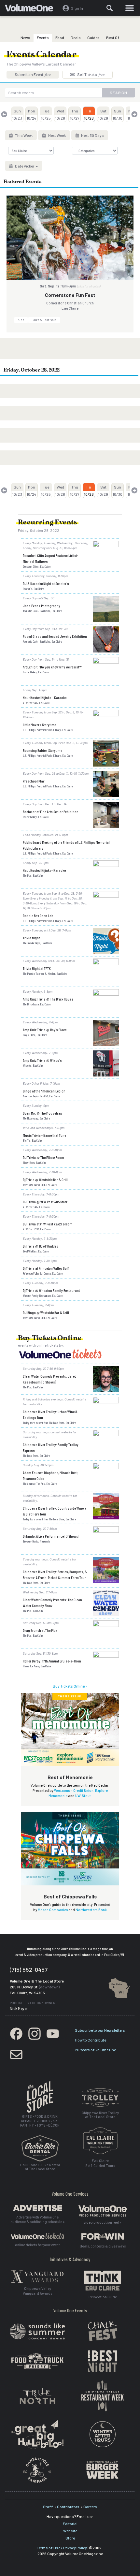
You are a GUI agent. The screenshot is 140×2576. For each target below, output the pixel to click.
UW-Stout (83, 1796)
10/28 (89, 114)
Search (119, 93)
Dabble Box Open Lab (38, 915)
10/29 (103, 114)
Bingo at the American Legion (44, 1091)
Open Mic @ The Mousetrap (42, 1113)
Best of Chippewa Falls (70, 1896)
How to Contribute (91, 2040)
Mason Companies (53, 1910)
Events (43, 37)
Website (70, 2531)
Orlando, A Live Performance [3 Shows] (51, 1536)
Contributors (68, 2507)
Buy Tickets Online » (70, 1686)
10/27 (75, 114)
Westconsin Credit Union (74, 1790)
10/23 (17, 114)
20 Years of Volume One (95, 2050)
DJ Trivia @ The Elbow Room (43, 1157)
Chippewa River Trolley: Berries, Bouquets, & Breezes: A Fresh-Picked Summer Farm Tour (55, 1574)
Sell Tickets (91, 74)
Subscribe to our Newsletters (100, 2030)
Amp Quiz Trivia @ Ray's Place (45, 1030)
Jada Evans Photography (42, 606)
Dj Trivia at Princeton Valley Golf (46, 1268)
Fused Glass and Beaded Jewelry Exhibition (55, 636)
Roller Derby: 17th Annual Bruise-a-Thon (52, 1661)
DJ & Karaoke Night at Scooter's (46, 583)
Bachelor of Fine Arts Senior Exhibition (51, 812)
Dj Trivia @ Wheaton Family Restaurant (51, 1290)
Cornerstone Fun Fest (70, 295)
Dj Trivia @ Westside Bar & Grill (45, 1179)
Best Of (113, 37)
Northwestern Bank (91, 1910)
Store (70, 2538)
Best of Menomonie (70, 1777)
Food (60, 37)
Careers (90, 2507)
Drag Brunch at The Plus (40, 1630)
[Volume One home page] (32, 9)
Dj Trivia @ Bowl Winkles (41, 1246)
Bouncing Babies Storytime (42, 750)
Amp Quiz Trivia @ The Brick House (48, 999)
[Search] (110, 8)
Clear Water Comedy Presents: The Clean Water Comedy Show (52, 1603)
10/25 (46, 114)
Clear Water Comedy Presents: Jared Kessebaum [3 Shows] (50, 1379)
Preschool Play (34, 781)
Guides (93, 37)
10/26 (60, 114)
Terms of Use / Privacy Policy (62, 2548)
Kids (21, 320)
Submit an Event (33, 74)
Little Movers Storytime (39, 724)
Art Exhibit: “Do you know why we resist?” (52, 667)
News (25, 37)
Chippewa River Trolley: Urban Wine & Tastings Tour (50, 1414)
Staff (48, 2507)
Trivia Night (31, 938)
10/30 (118, 114)
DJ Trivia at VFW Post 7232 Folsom (48, 1224)
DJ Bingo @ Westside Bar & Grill (46, 1312)
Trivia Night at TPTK (37, 968)
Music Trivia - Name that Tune (44, 1135)
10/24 (32, 114)
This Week (23, 135)
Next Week (57, 135)
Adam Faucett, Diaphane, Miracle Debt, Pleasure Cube (50, 1475)
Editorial (70, 2524)
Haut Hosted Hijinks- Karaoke (44, 870)
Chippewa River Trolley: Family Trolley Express (51, 1447)
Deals (76, 37)
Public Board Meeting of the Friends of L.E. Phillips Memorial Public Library (66, 845)
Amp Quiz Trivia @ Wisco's (42, 1060)
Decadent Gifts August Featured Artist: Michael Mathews (50, 558)
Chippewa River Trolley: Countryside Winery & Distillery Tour (55, 1511)
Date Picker (25, 166)
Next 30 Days (92, 135)
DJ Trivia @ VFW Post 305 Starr (45, 1202)
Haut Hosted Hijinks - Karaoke (45, 697)
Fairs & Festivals (44, 320)
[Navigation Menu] (129, 8)
